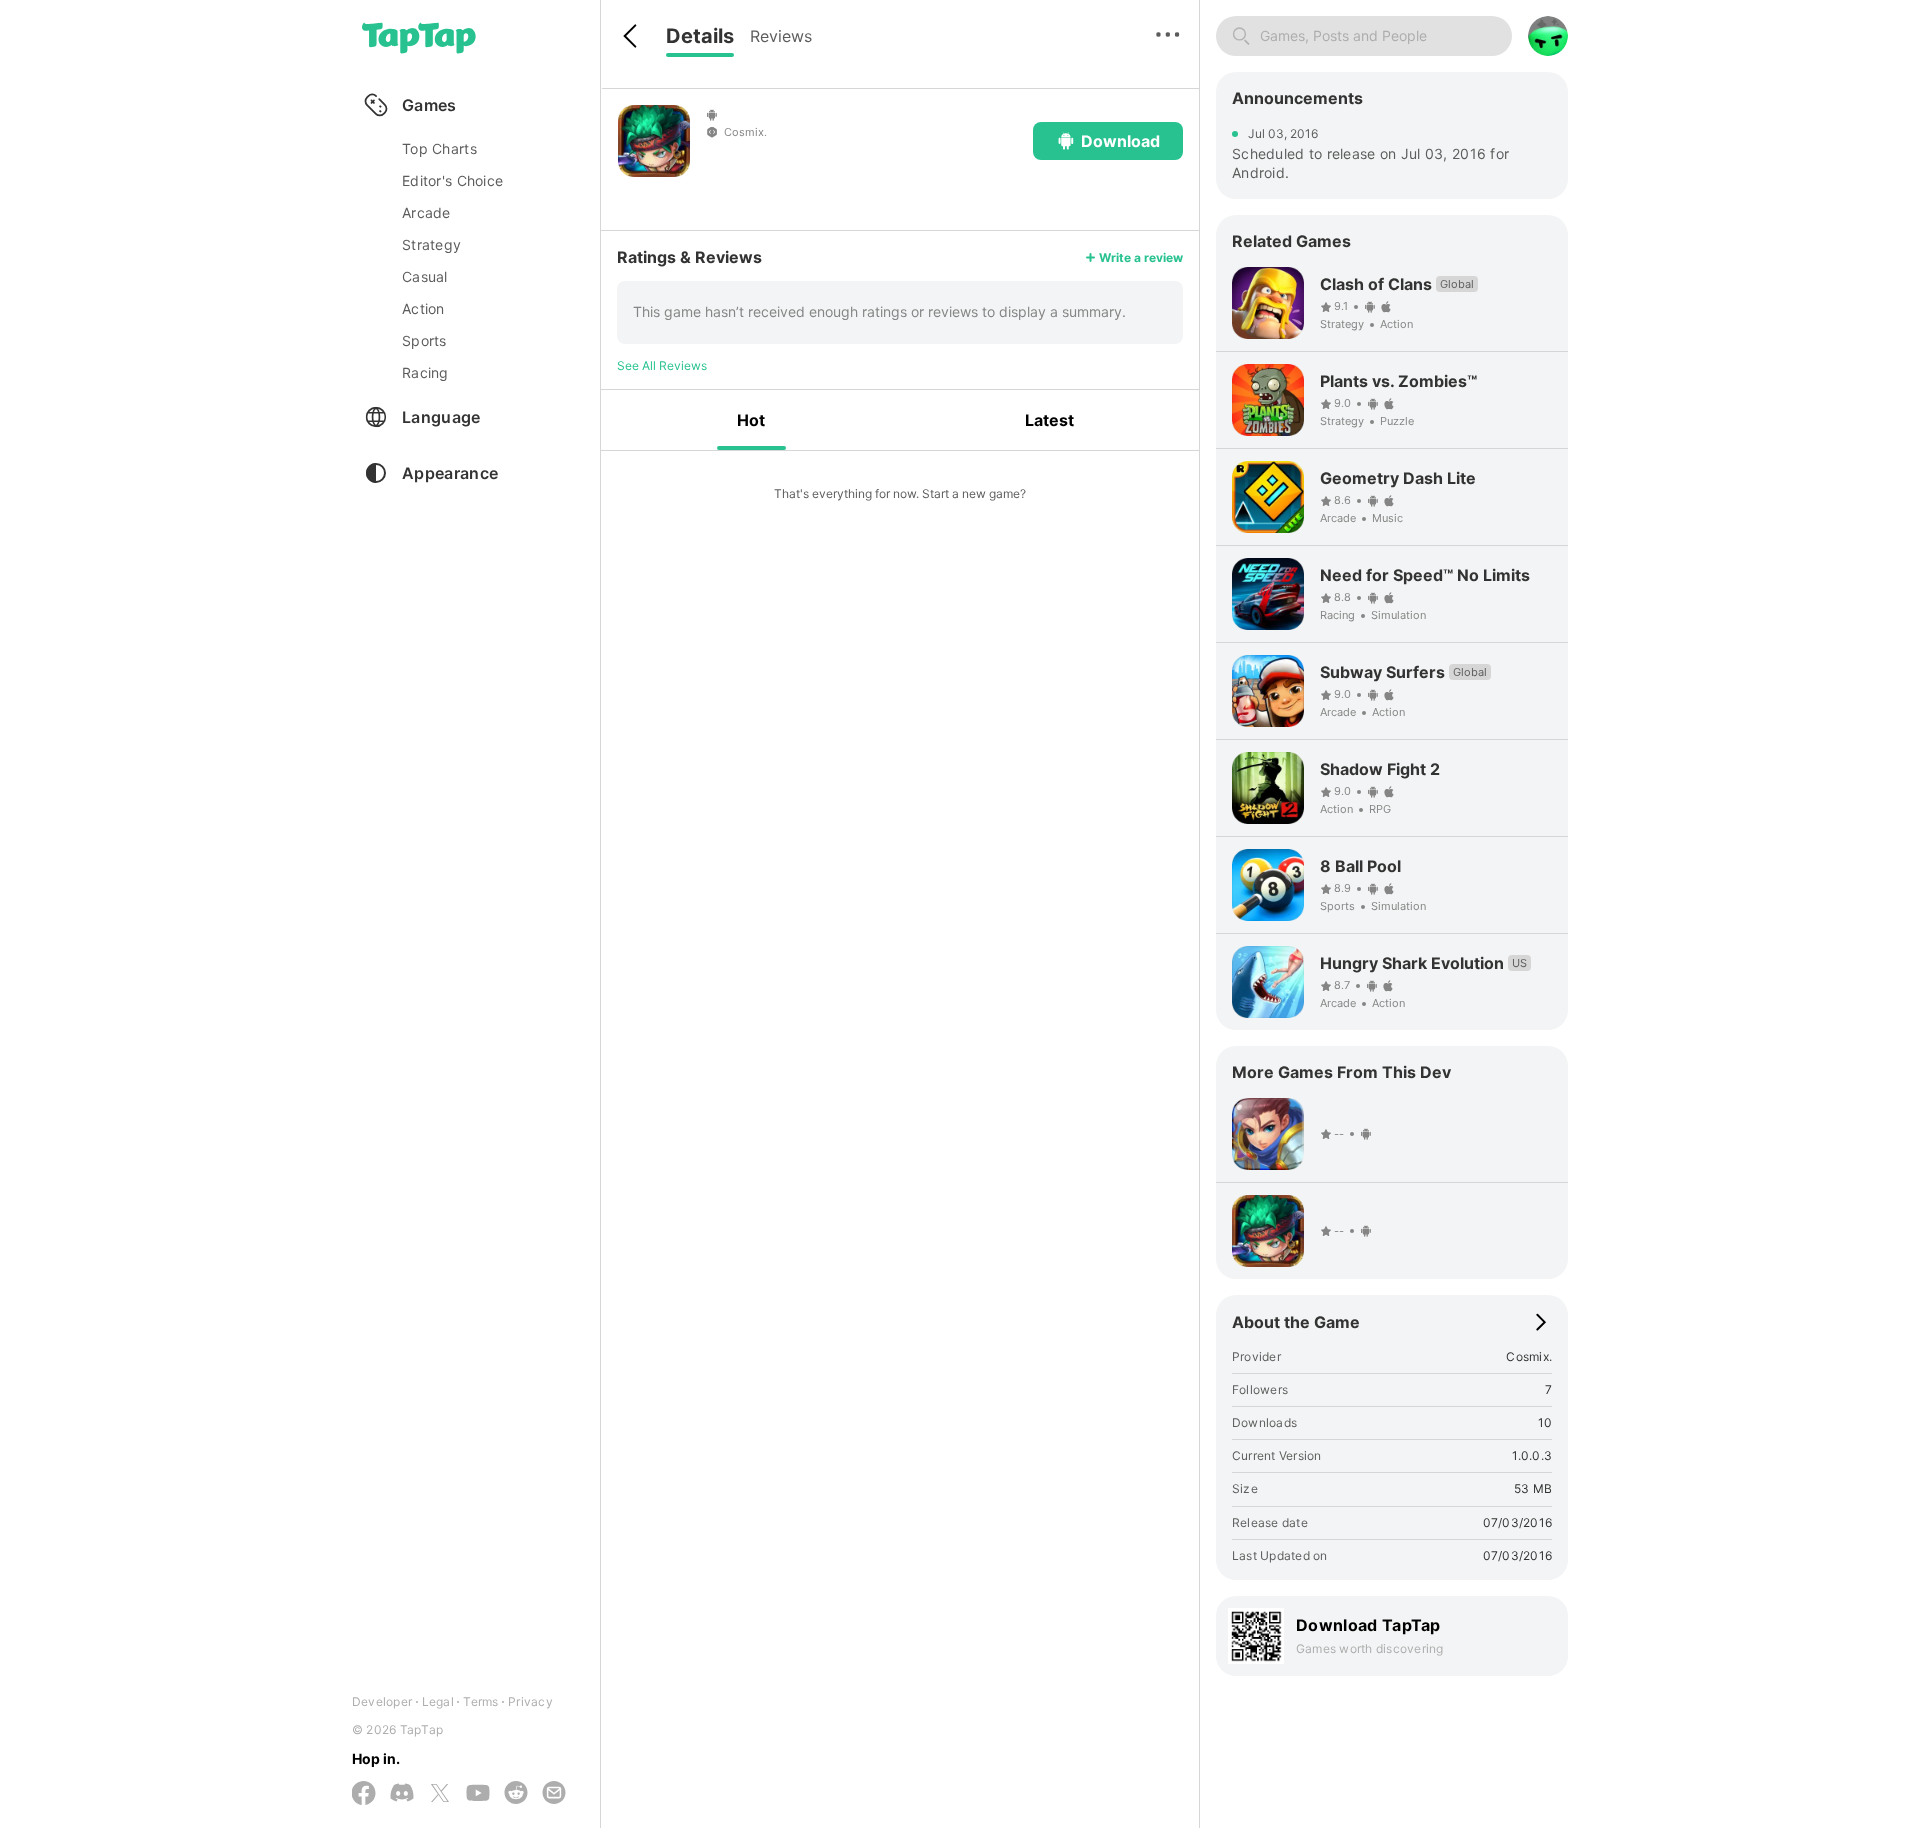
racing (425, 372)
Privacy (530, 1701)
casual (425, 276)
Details (700, 36)
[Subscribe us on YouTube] (478, 1794)
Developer (382, 1701)
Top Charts (439, 148)
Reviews (781, 36)
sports (424, 340)
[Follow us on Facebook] (364, 1794)
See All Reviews (662, 365)
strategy (431, 244)
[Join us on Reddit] (516, 1794)
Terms (480, 1701)
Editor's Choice (452, 180)
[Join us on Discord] (402, 1794)
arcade (426, 212)
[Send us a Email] (554, 1794)
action (423, 308)
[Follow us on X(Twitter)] (440, 1794)
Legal (438, 1701)
